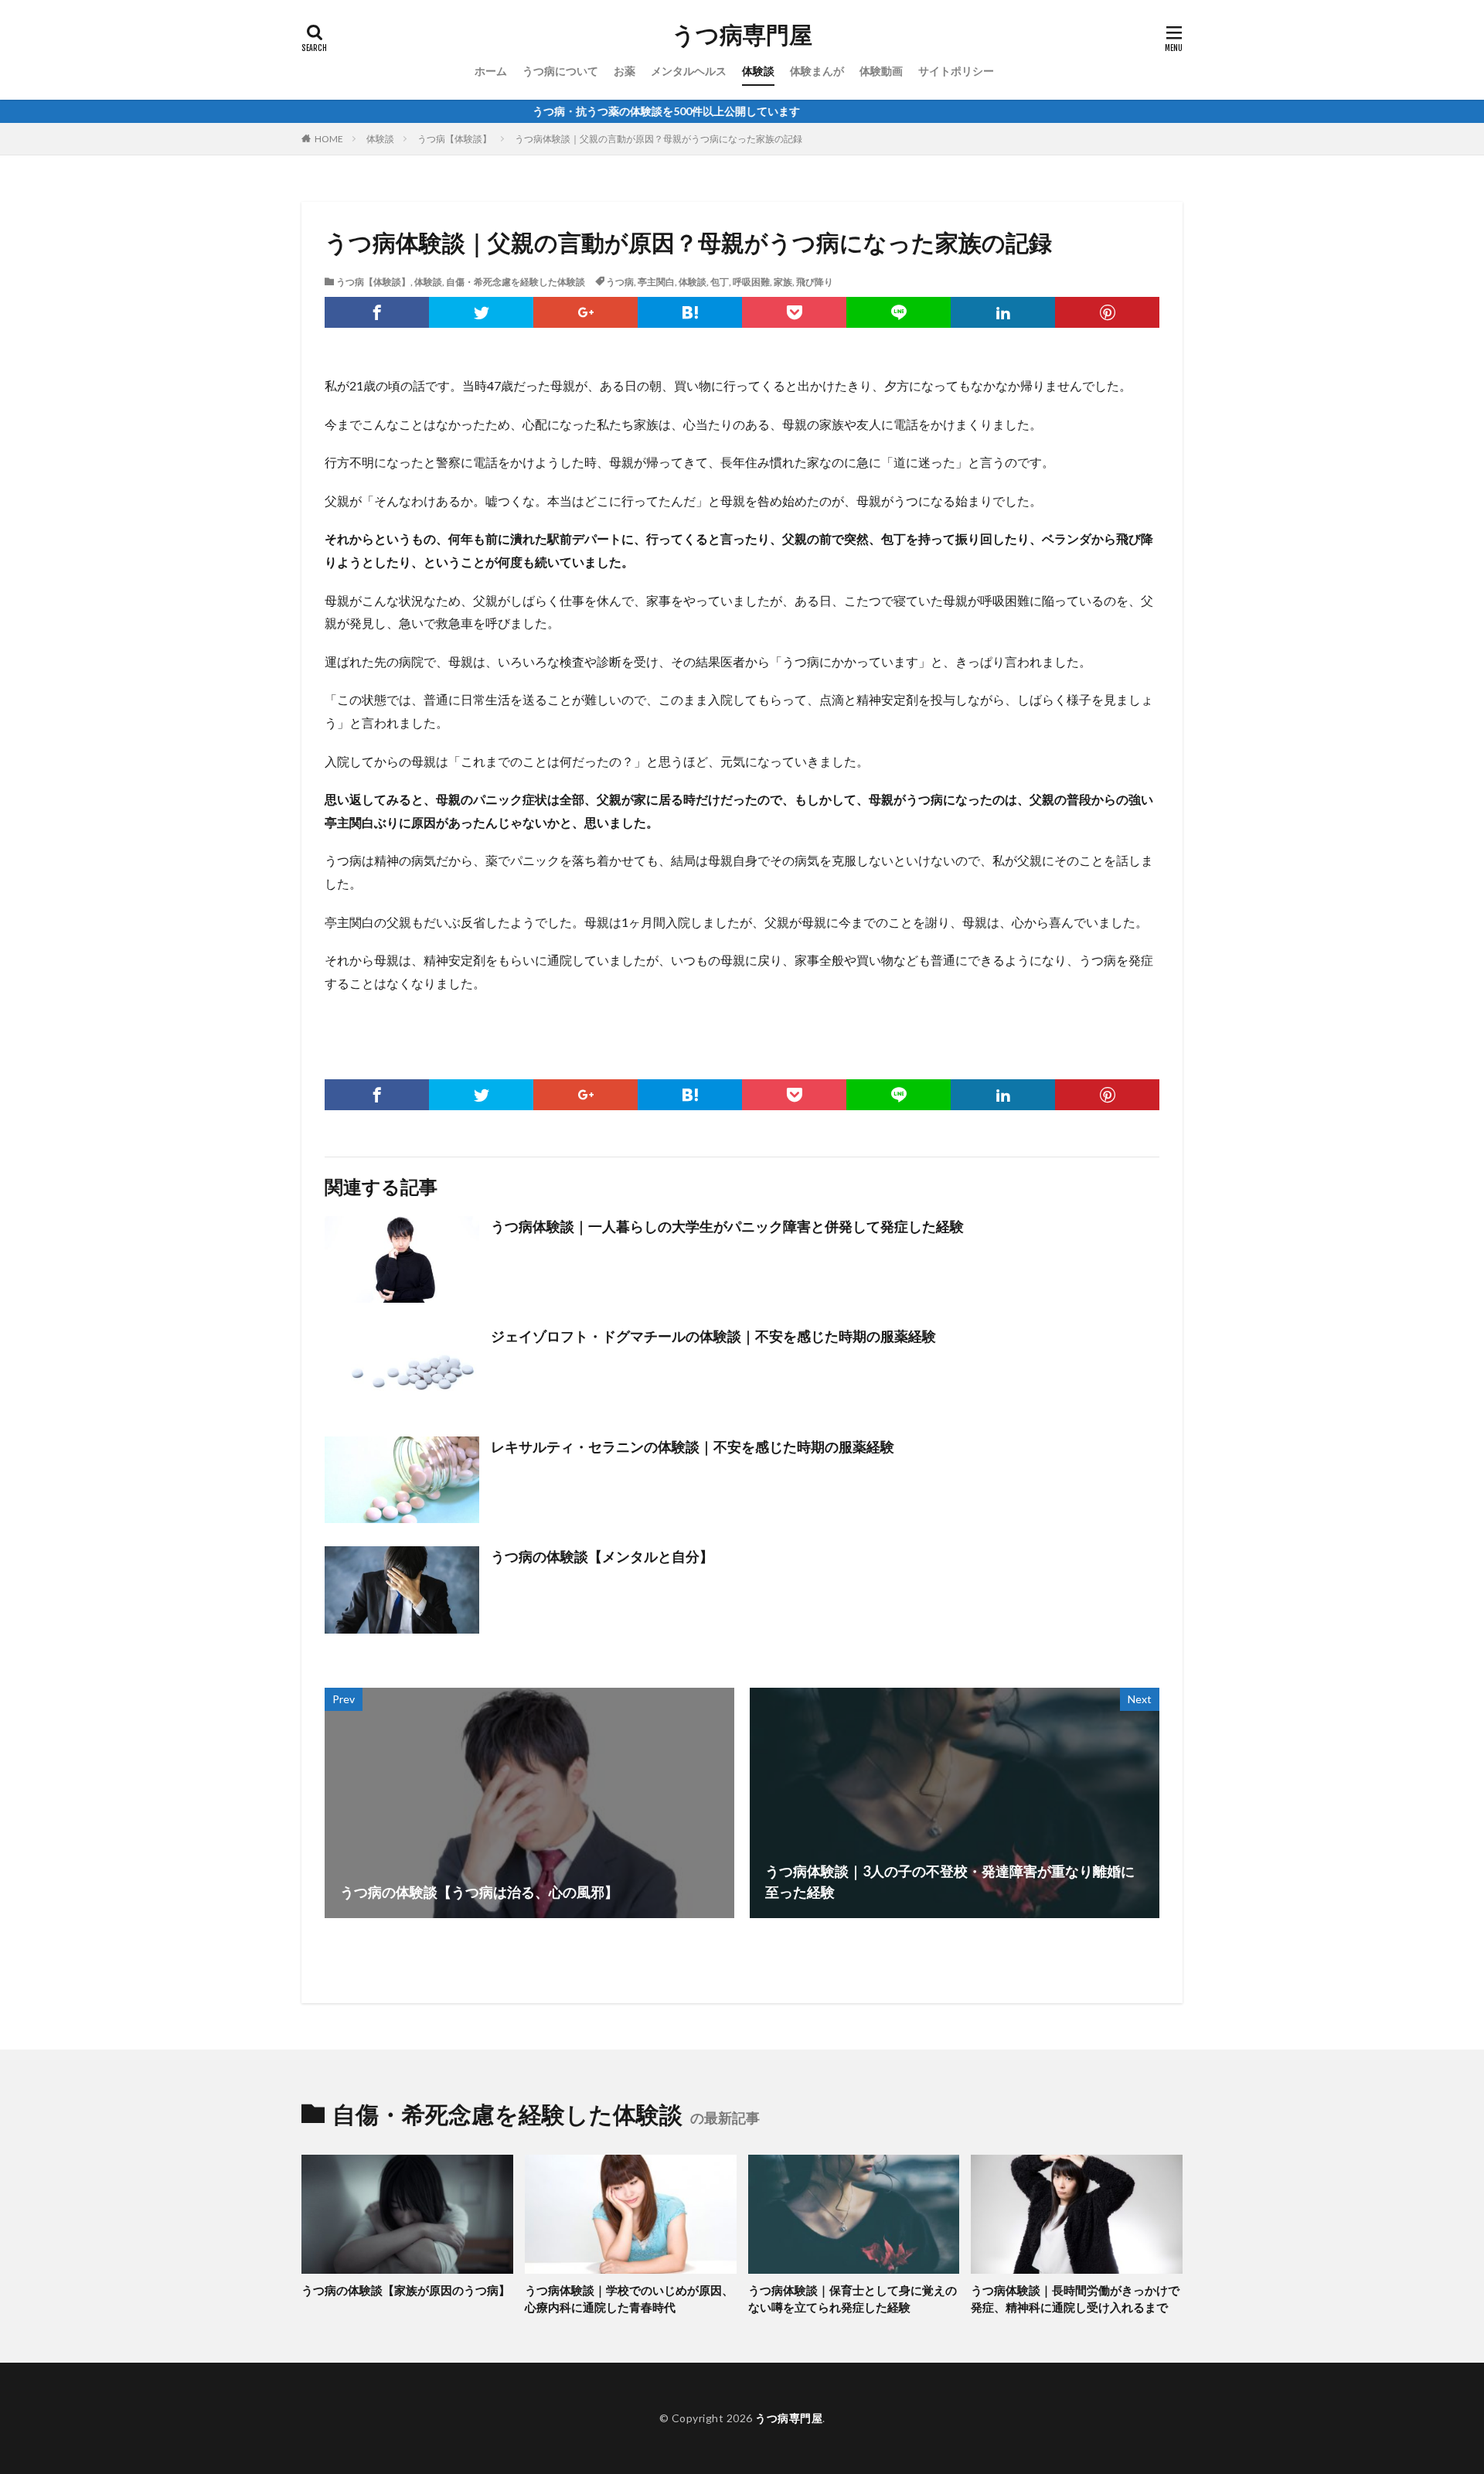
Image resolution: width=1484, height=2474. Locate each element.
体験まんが (817, 71)
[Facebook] (377, 312)
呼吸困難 (751, 282)
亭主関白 (656, 282)
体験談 (758, 71)
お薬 (625, 71)
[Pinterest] (1107, 312)
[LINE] (899, 312)
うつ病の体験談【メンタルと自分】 (602, 1556)
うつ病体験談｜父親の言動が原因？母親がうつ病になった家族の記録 (659, 139)
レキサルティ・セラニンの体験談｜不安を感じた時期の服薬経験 (693, 1447)
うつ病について (560, 71)
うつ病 (620, 282)
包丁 (720, 282)
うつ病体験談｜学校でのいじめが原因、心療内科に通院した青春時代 (629, 2299)
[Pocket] (794, 312)
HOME (329, 139)
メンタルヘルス (689, 71)
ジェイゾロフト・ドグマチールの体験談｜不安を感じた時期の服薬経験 (713, 1336)
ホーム (491, 71)
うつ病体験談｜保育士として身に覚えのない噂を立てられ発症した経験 (853, 2299)
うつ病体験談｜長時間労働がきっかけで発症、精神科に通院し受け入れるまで (1075, 2299)
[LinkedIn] (1003, 312)
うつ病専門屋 (742, 35)
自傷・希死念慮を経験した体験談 (516, 282)
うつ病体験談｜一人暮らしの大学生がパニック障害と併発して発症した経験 (727, 1226)
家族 (783, 282)
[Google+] (585, 312)
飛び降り (815, 282)
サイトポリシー (956, 71)
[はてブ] (690, 312)
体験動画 (881, 71)
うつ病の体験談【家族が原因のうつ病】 (406, 2290)
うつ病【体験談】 (454, 139)
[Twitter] (481, 312)
